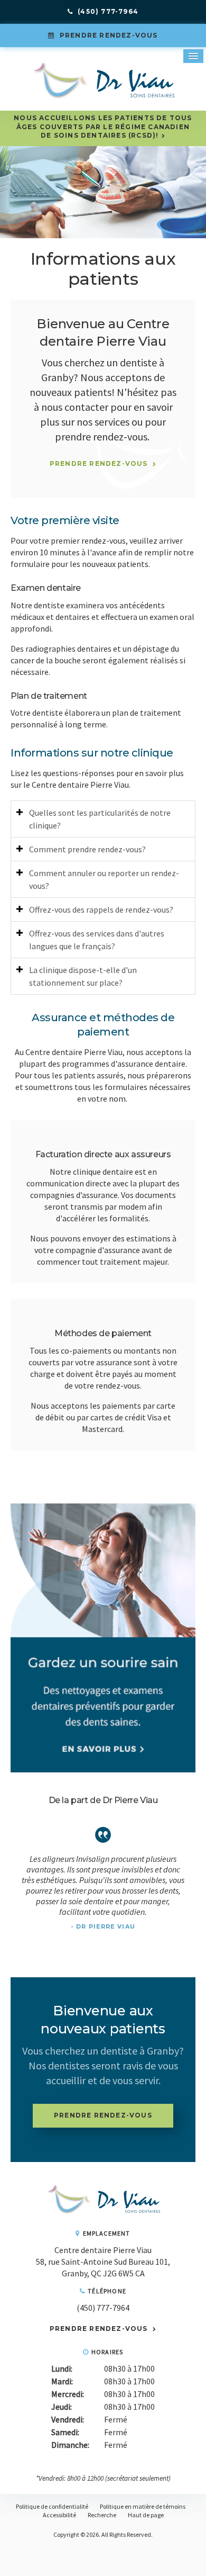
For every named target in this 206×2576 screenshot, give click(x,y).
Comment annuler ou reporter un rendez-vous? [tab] (104, 879)
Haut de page (146, 2515)
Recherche (102, 2515)
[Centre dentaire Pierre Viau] (103, 2212)
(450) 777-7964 (103, 2308)
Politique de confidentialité (52, 2506)
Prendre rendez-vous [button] (108, 35)
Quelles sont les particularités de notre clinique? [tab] (100, 819)
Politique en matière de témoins (143, 2506)
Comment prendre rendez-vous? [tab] (87, 849)
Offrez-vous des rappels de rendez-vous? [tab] (101, 909)
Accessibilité (59, 2515)
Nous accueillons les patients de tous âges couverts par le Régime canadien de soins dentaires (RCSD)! (103, 127)
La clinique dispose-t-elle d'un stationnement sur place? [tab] (83, 976)
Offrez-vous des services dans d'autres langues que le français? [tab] (97, 940)
